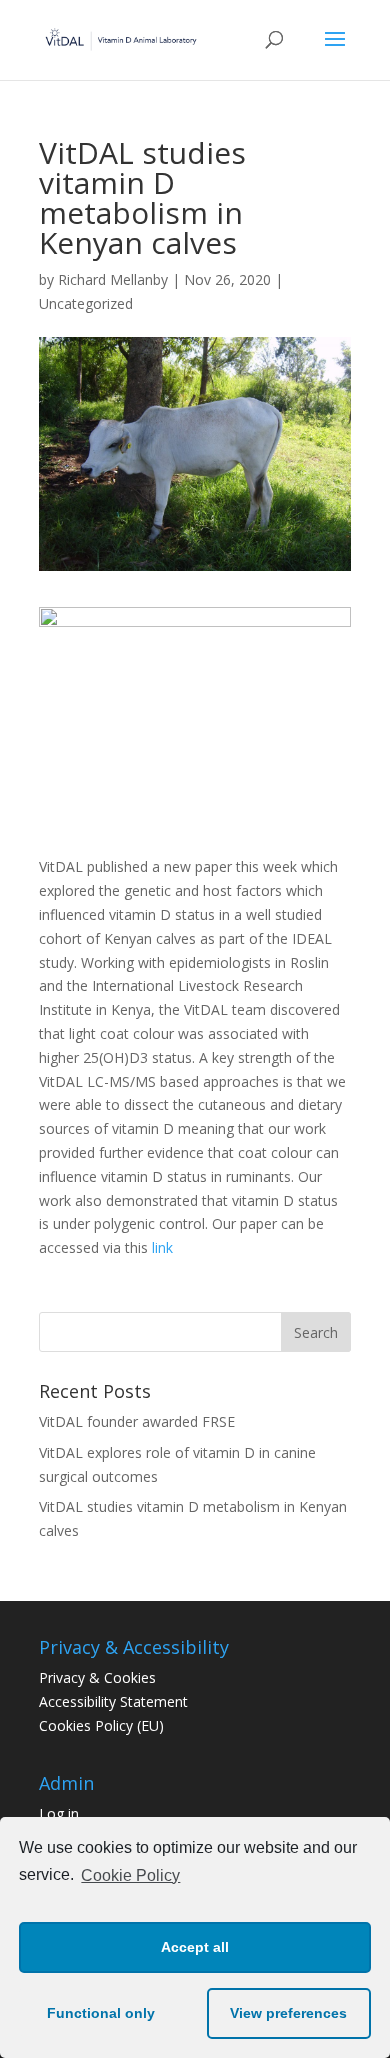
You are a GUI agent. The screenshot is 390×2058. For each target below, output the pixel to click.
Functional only (101, 2013)
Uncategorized (86, 303)
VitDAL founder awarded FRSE (137, 1421)
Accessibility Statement (113, 1701)
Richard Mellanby (113, 279)
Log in (59, 1813)
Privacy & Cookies (97, 1677)
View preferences (288, 2013)
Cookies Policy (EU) (101, 1725)
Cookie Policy (130, 1875)
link (162, 1247)
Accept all (195, 1947)
